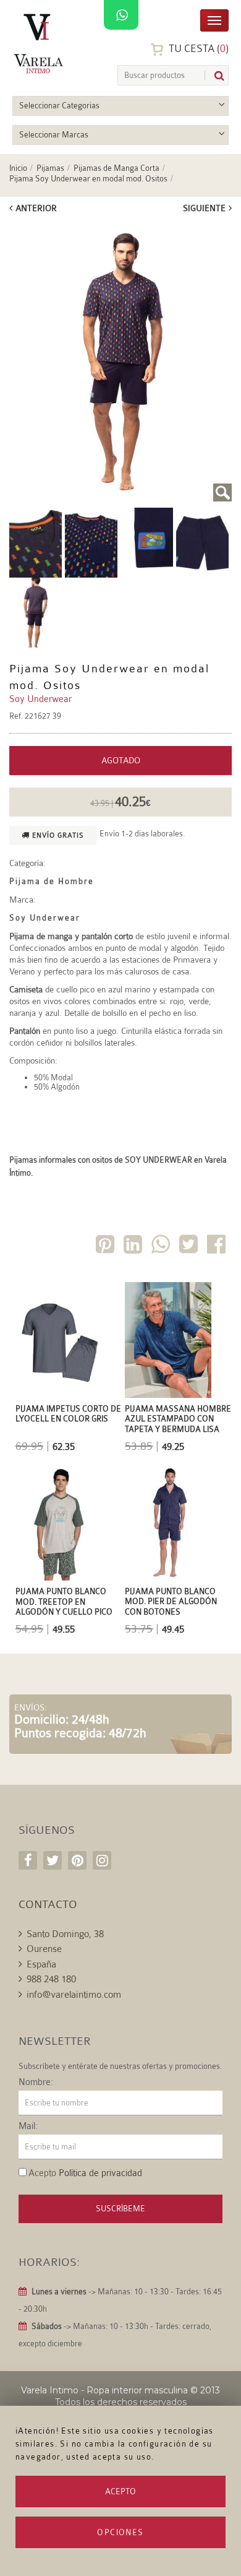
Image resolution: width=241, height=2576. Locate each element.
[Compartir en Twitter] (190, 1247)
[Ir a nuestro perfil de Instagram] (102, 1860)
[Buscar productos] (214, 76)
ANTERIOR (36, 208)
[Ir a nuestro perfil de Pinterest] (77, 1860)
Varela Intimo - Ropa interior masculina (104, 2390)
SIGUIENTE (204, 208)
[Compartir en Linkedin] (134, 1247)
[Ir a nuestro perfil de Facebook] (28, 1860)
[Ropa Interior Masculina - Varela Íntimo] (40, 44)
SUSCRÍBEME (120, 2209)
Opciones (120, 2532)
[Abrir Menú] (214, 20)
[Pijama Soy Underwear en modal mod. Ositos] (120, 362)
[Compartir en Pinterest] (106, 1247)
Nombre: (36, 2083)
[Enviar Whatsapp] (162, 1247)
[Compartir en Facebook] (218, 1247)
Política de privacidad (100, 2173)
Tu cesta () (197, 49)
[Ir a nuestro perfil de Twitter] (53, 1860)
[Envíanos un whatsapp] (121, 15)
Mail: (28, 2127)
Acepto (120, 2491)
